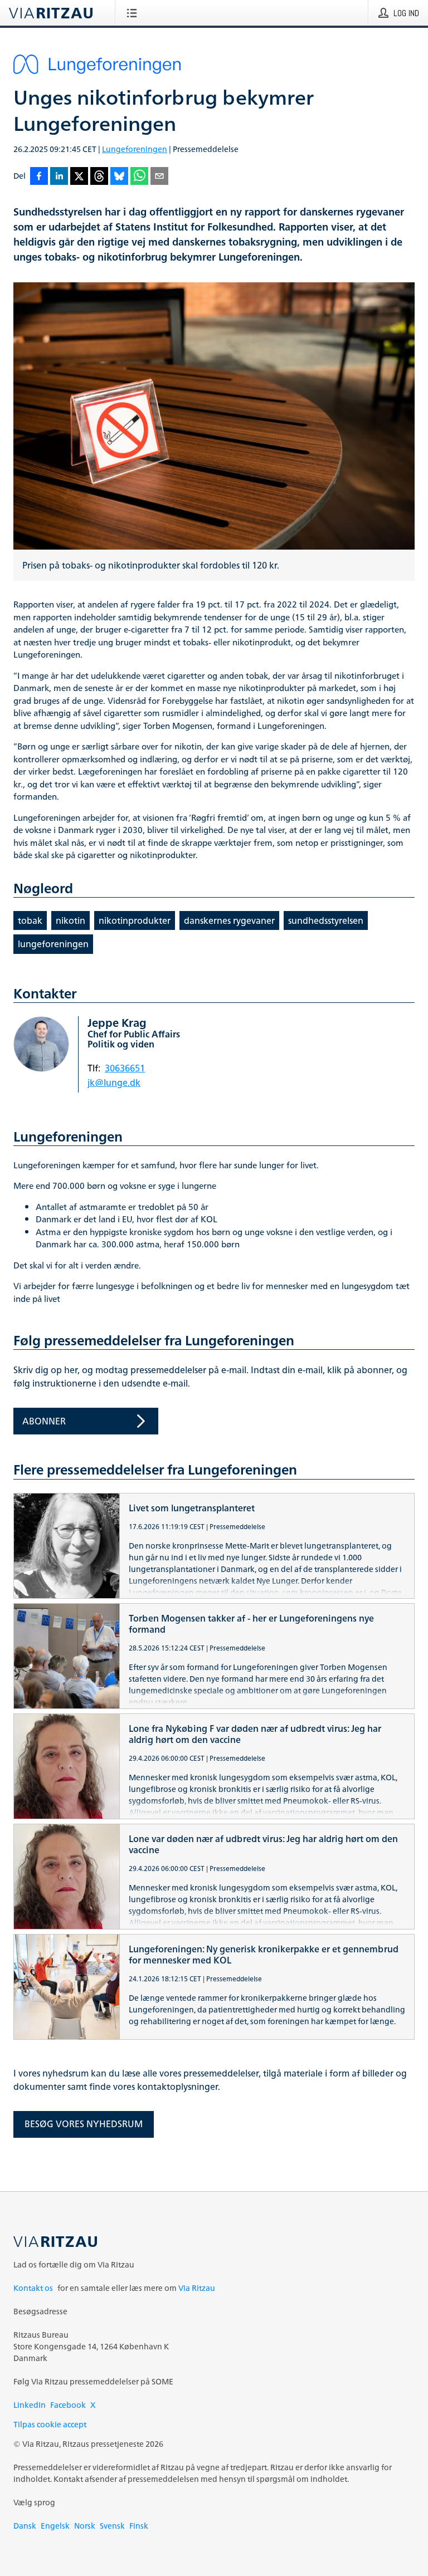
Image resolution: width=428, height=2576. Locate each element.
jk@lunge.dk (114, 1083)
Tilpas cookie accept (50, 2424)
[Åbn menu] (134, 13)
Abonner (44, 1421)
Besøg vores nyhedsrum (84, 2124)
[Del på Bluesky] (119, 177)
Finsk (139, 2526)
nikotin (70, 920)
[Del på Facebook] (39, 177)
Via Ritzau (197, 2288)
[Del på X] (79, 177)
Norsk (85, 2526)
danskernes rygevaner (229, 920)
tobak (30, 920)
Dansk (25, 2526)
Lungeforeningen (135, 149)
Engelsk (55, 2526)
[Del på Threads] (99, 177)
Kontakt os (33, 2288)
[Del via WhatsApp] (139, 177)
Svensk (112, 2526)
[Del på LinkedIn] (59, 177)
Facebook (68, 2405)
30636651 (125, 1068)
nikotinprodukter (135, 920)
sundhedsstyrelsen (326, 920)
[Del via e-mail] (159, 177)
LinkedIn (30, 2405)
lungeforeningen (53, 944)
